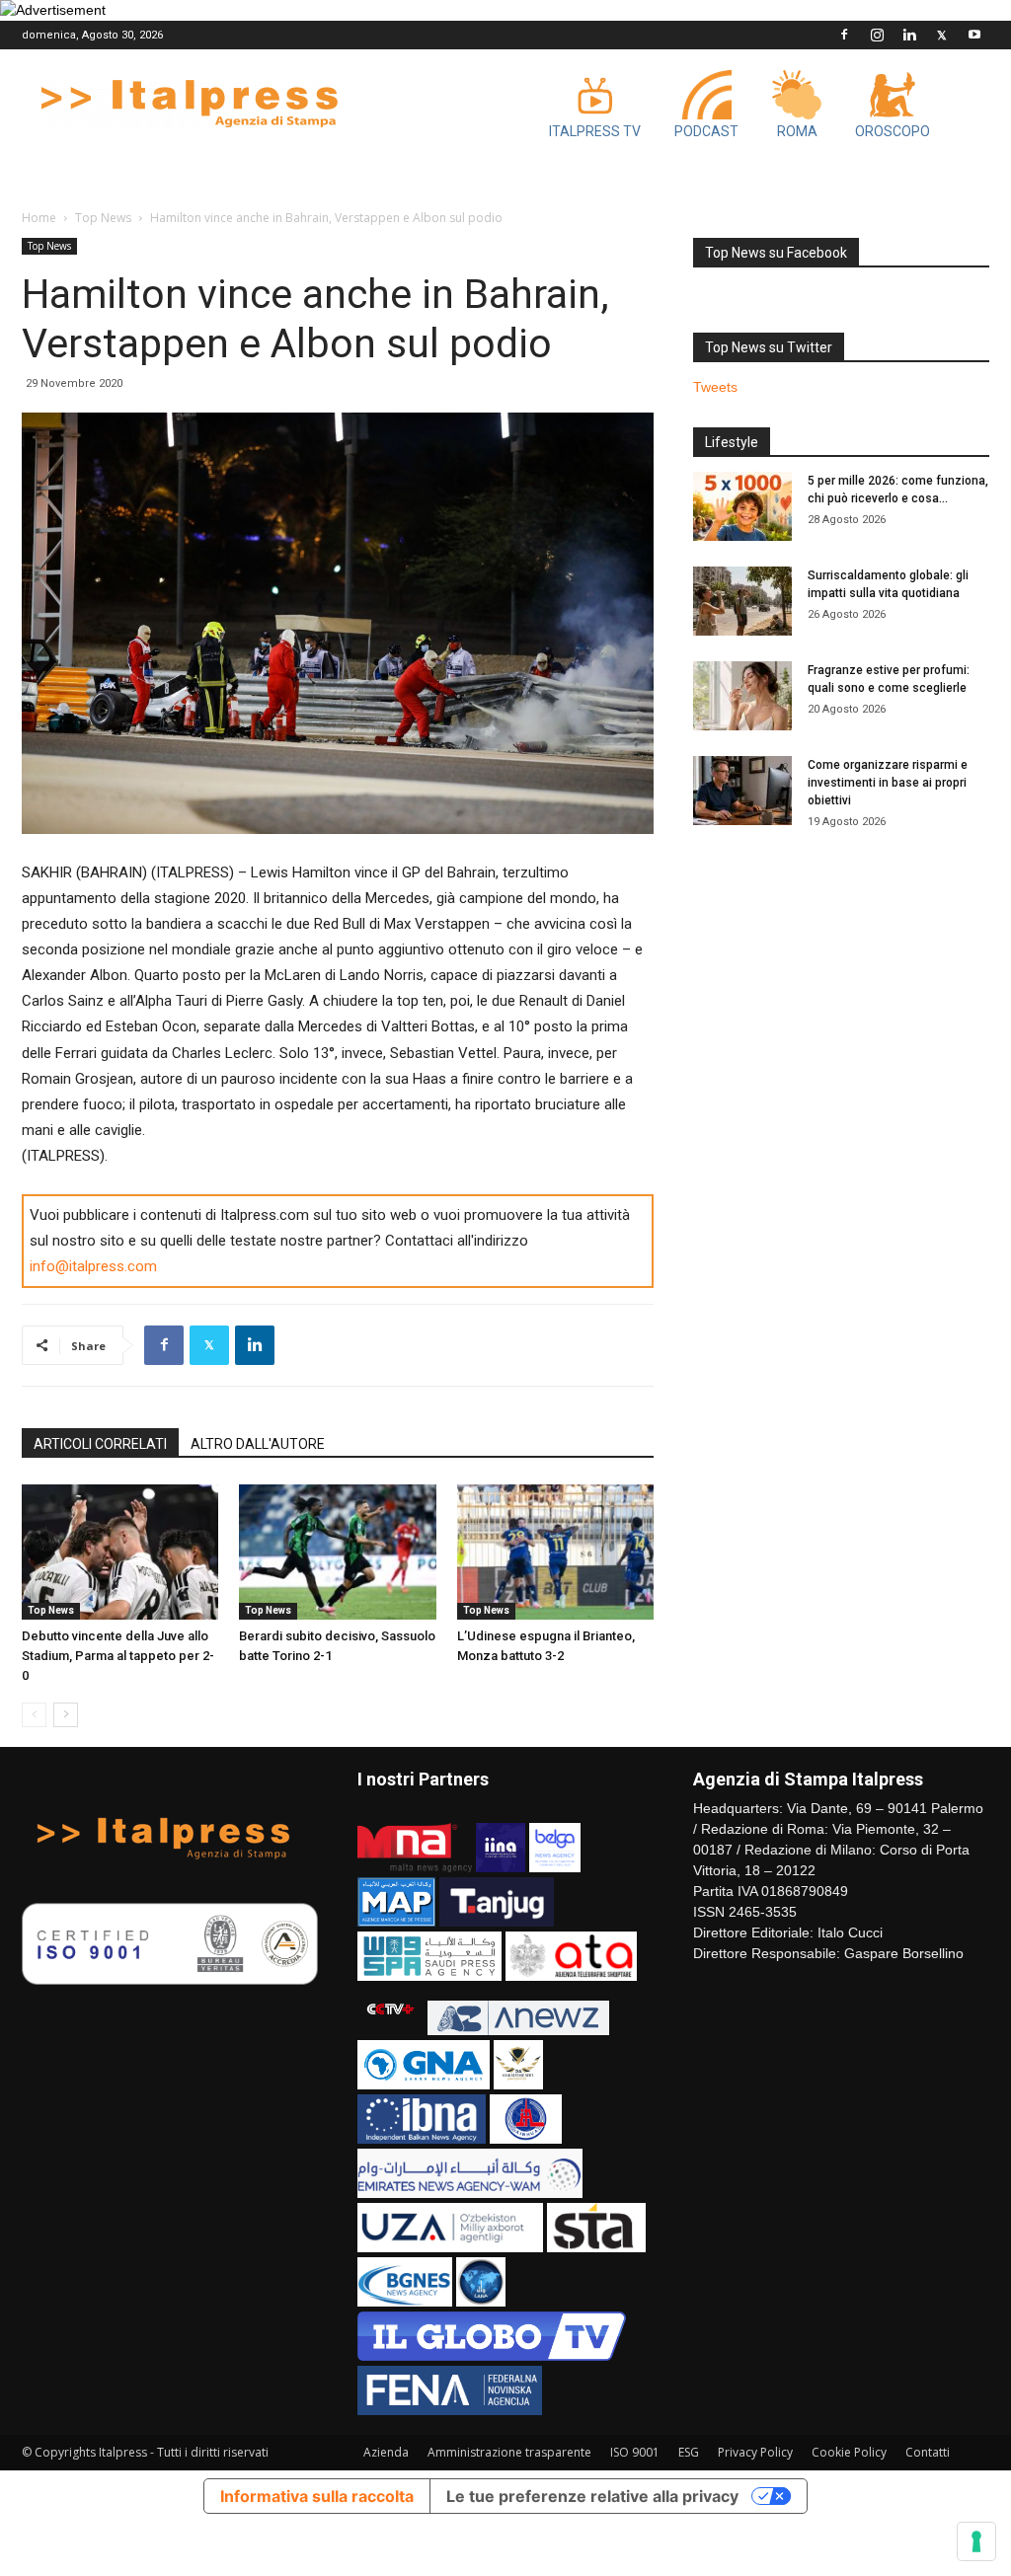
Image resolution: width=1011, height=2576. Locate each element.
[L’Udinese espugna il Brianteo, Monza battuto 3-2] (555, 1552)
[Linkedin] (909, 35)
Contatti (928, 2452)
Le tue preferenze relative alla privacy (592, 2496)
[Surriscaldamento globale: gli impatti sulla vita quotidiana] (742, 601)
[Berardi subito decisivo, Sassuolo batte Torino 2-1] (337, 1552)
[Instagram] (877, 35)
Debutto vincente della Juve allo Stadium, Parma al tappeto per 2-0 (118, 1656)
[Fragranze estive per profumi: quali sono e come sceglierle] (742, 696)
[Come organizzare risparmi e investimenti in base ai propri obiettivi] (742, 791)
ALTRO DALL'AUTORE (258, 1444)
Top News (103, 218)
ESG (689, 2452)
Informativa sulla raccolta (317, 2496)
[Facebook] (844, 35)
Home (39, 218)
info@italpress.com (93, 1266)
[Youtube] (974, 35)
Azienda (386, 2452)
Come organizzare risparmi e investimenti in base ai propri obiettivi (888, 783)
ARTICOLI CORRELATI (100, 1444)
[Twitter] (942, 35)
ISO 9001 (635, 2452)
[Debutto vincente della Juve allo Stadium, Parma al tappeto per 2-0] (120, 1552)
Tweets (715, 387)
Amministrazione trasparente (509, 2452)
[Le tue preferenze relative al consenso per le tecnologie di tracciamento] (976, 2541)
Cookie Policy (849, 2452)
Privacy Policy (755, 2452)
